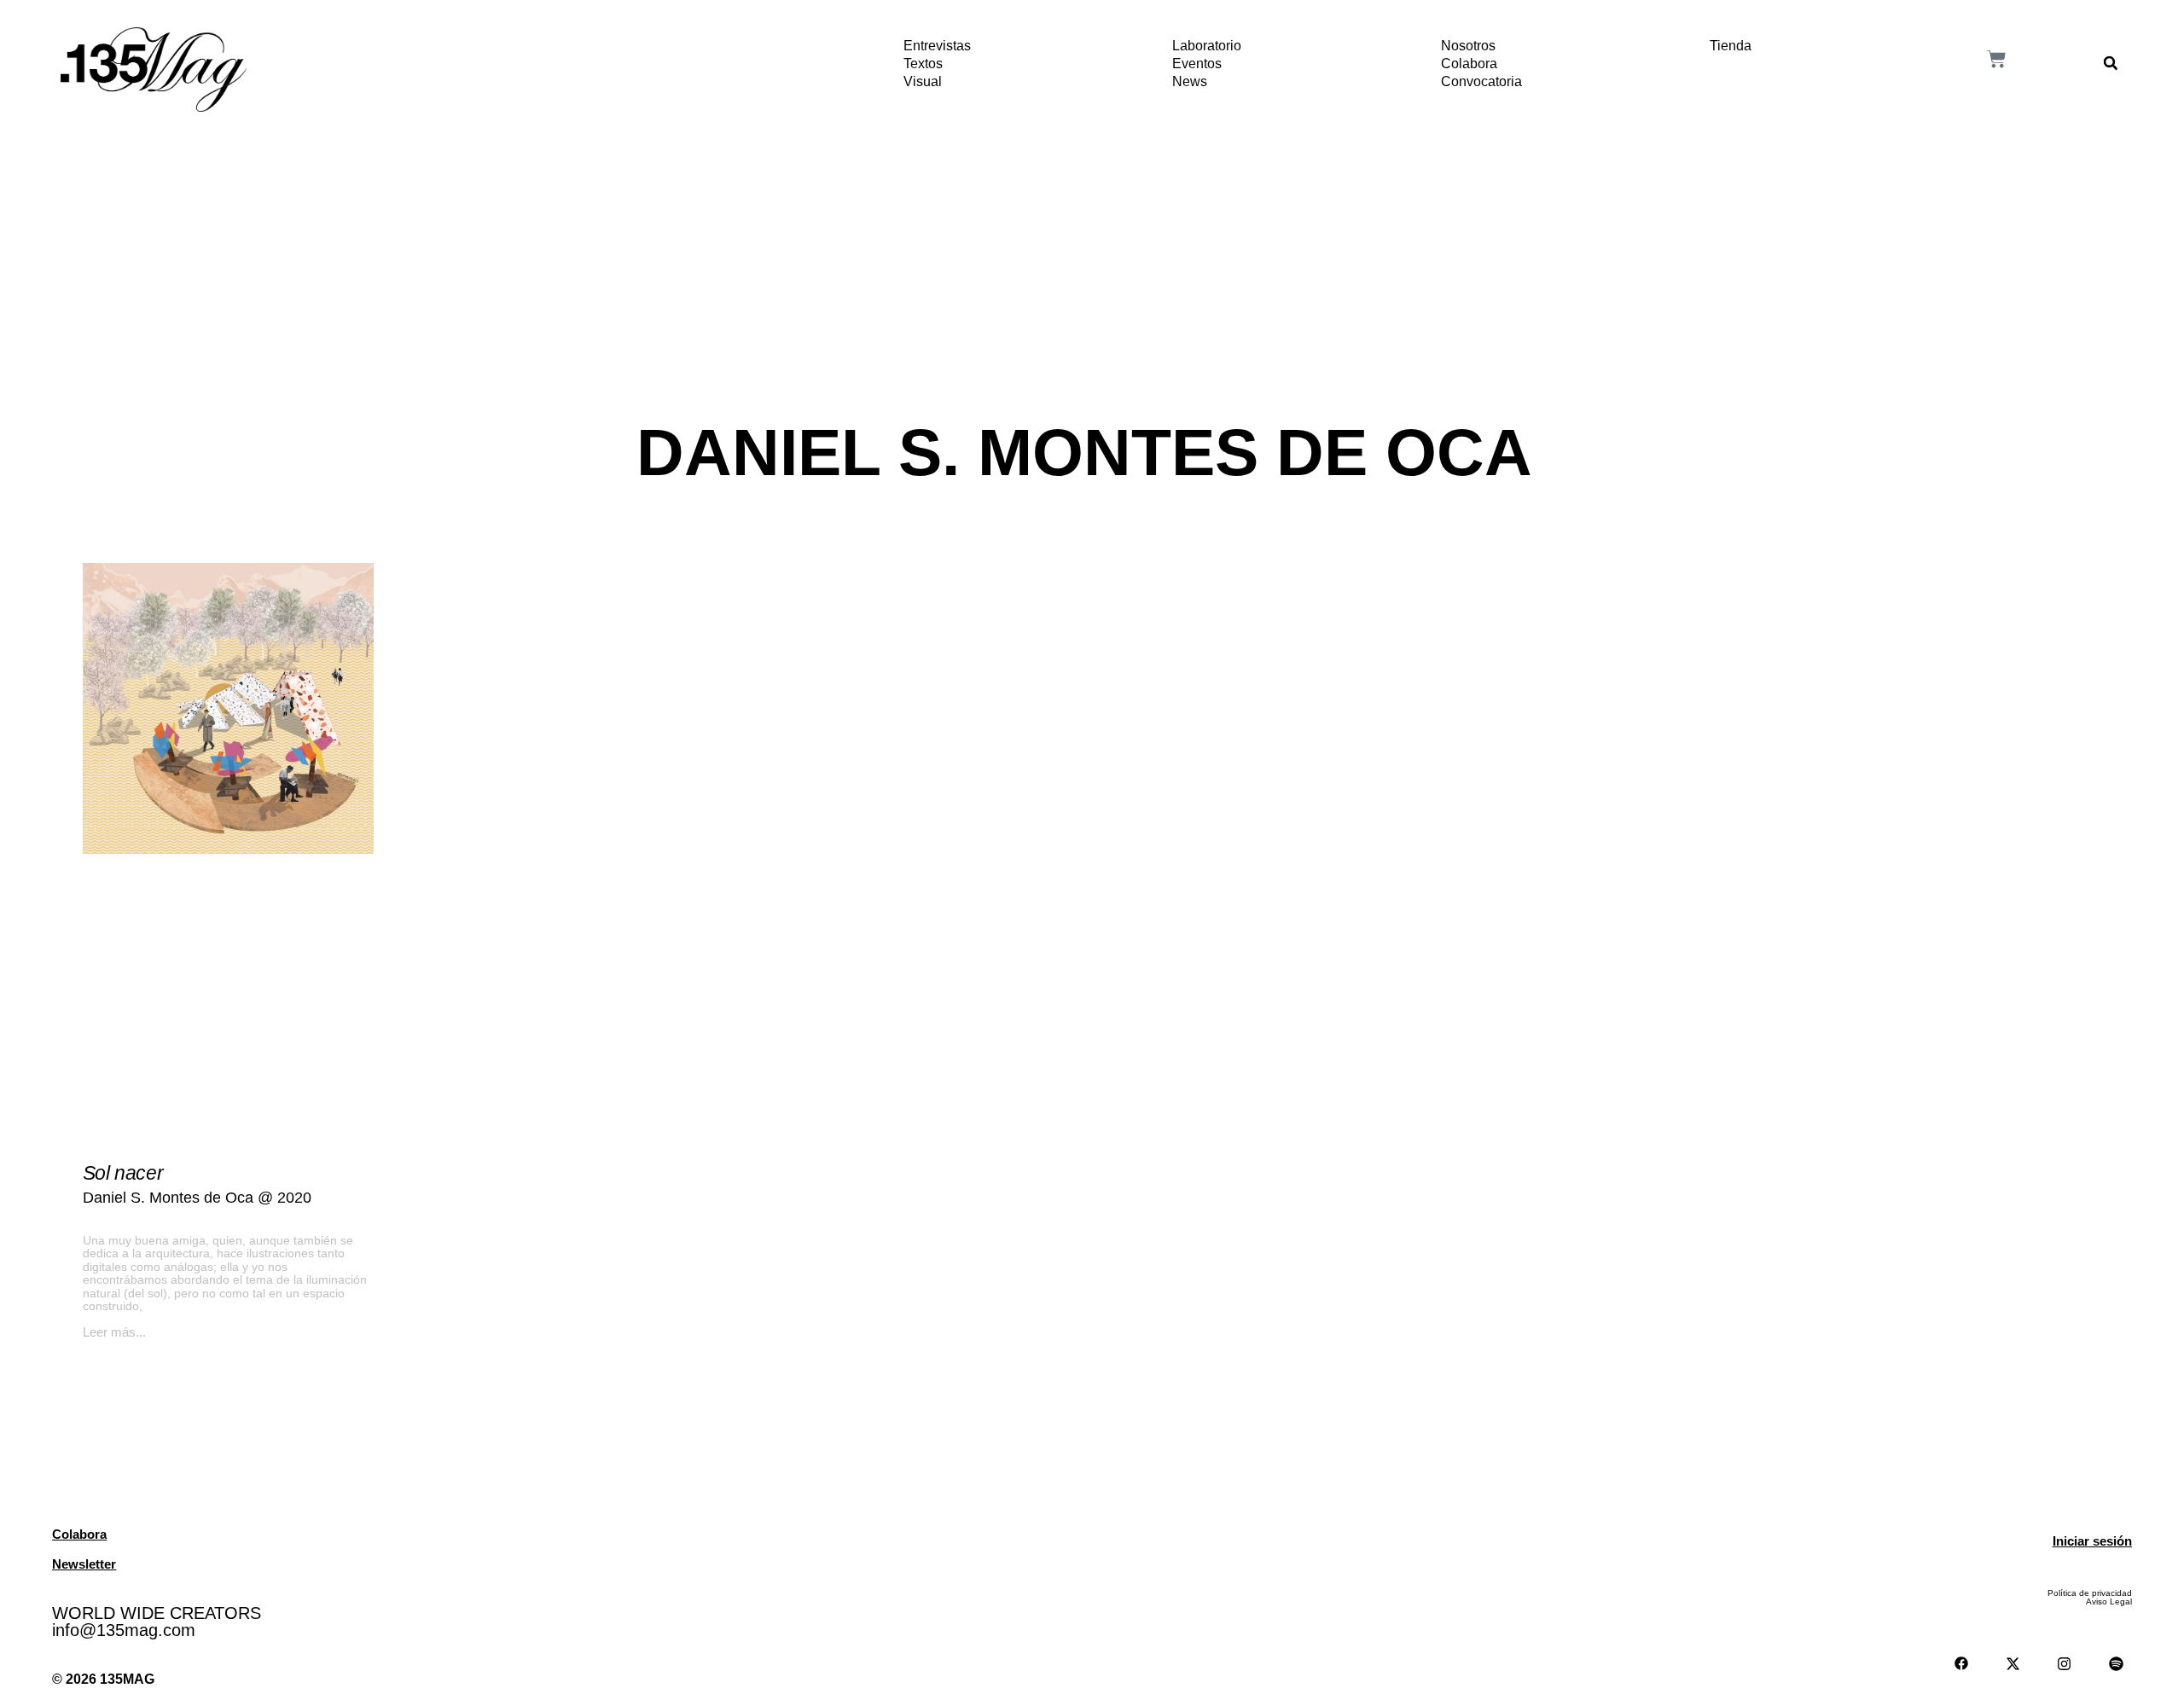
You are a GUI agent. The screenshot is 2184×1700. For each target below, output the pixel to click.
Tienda (1731, 46)
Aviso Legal (2109, 1601)
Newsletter (84, 1564)
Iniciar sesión (2092, 1541)
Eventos (1197, 64)
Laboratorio (1207, 46)
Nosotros (1468, 46)
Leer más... (114, 1332)
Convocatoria (1481, 81)
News (1190, 81)
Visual (923, 81)
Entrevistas (937, 46)
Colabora (1469, 64)
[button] (2111, 63)
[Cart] (1996, 59)
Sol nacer (123, 1173)
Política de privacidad (2090, 1593)
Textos (923, 64)
